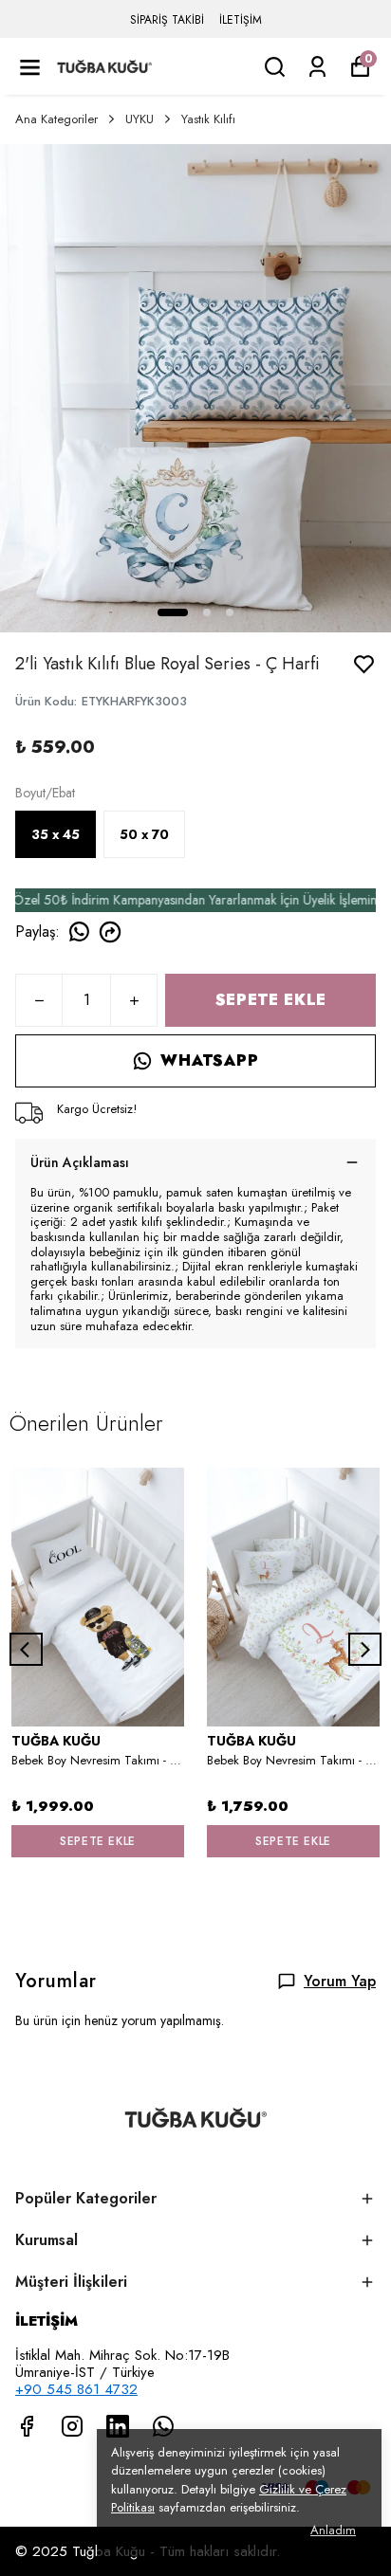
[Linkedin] (118, 2426)
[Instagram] (72, 2426)
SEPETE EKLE (271, 1000)
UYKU (140, 119)
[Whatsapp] (163, 2426)
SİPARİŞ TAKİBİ (167, 20)
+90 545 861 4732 (76, 2389)
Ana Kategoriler (56, 119)
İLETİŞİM (241, 20)
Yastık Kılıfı (208, 119)
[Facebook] (27, 2426)
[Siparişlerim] (317, 67)
